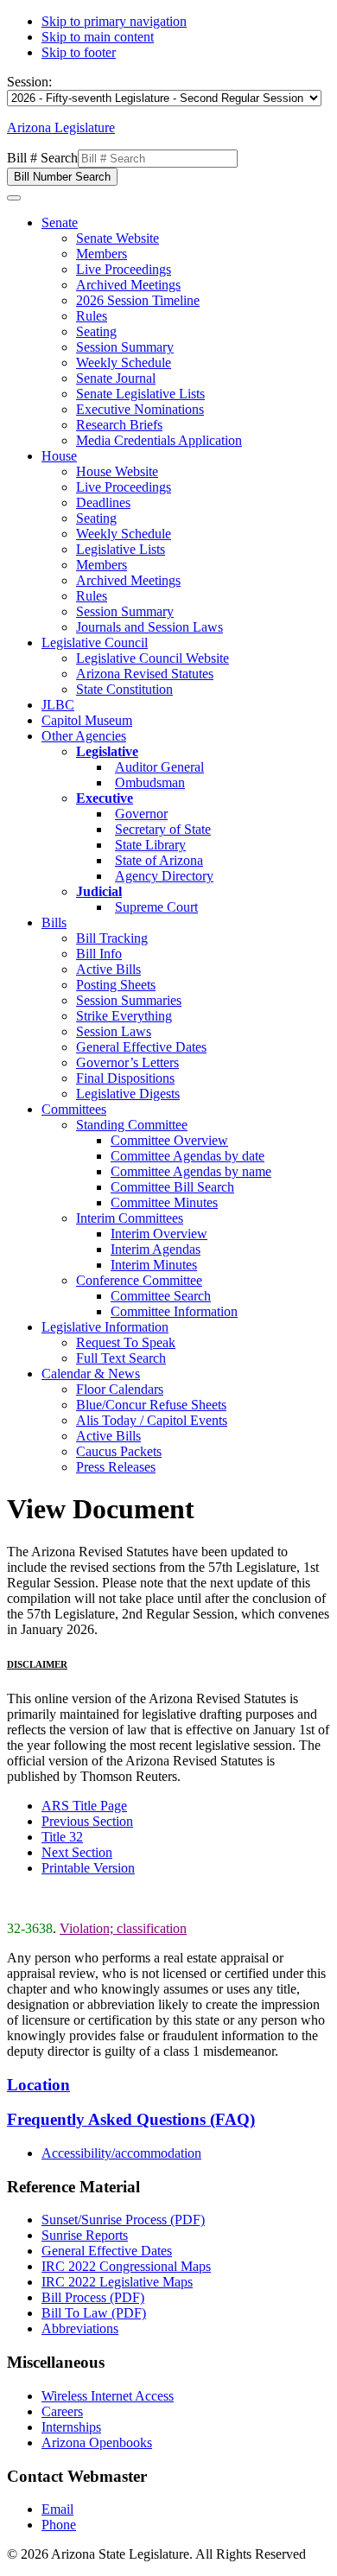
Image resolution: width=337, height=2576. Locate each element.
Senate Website (118, 238)
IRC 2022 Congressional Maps (126, 2266)
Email (57, 2509)
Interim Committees (130, 1218)
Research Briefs (119, 425)
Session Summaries (129, 1000)
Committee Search (161, 1296)
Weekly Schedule (124, 363)
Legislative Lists (121, 549)
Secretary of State (163, 829)
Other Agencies (84, 736)
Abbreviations (80, 2328)
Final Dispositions (125, 1078)
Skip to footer (79, 52)
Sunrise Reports (85, 2235)
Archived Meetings (128, 285)
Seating (96, 331)
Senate (60, 223)
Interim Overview (159, 1234)
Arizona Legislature (61, 127)
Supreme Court (156, 907)
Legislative (107, 751)
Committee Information (174, 1311)
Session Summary (125, 347)
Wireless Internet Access (108, 2396)
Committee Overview (169, 1140)
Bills (54, 922)
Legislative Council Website (153, 658)
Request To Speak (126, 1342)
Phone (59, 2525)
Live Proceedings (124, 269)
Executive (105, 798)
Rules (92, 316)
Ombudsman (150, 782)
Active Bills (108, 969)
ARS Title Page (84, 1806)
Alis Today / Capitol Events (152, 1420)
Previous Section (87, 1821)
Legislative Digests (128, 1094)
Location (38, 2085)
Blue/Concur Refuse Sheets (151, 1405)
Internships (71, 2427)
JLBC (58, 705)
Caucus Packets (119, 1451)
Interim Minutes (154, 1265)
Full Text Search (121, 1358)
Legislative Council (95, 642)
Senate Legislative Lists (140, 394)
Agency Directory (164, 876)
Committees (74, 1109)
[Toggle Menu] (14, 198)
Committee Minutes (164, 1202)
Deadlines (103, 502)
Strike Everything (124, 1016)
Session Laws (114, 1031)
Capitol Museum (87, 720)
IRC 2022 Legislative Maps (117, 2282)
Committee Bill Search (172, 1187)
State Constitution (124, 689)
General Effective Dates (141, 1047)
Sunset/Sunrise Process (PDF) (123, 2220)
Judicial (99, 891)
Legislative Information (105, 1327)
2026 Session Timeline (138, 300)
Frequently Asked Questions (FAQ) (131, 2119)
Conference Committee (139, 1280)
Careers (62, 2411)
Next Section (77, 1852)
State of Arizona (159, 860)
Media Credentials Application (159, 440)
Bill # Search (42, 158)
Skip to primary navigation (114, 21)
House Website (117, 471)
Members (102, 254)
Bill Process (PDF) (93, 2297)
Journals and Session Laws (149, 627)
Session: (29, 82)
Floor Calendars (120, 1389)
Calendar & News (91, 1374)
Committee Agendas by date (188, 1156)
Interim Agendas (156, 1249)
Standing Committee (132, 1125)
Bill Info (99, 954)
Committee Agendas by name (191, 1171)
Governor (141, 814)
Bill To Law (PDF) (94, 2313)
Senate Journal (116, 378)
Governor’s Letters (127, 1062)
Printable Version (88, 1868)
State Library (150, 845)
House (59, 456)
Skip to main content (98, 37)
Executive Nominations (140, 409)
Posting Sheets (116, 985)
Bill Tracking (112, 938)
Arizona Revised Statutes (145, 674)
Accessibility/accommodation (121, 2153)
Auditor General (159, 767)
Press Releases (116, 1467)
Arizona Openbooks (97, 2442)
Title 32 (62, 1837)
